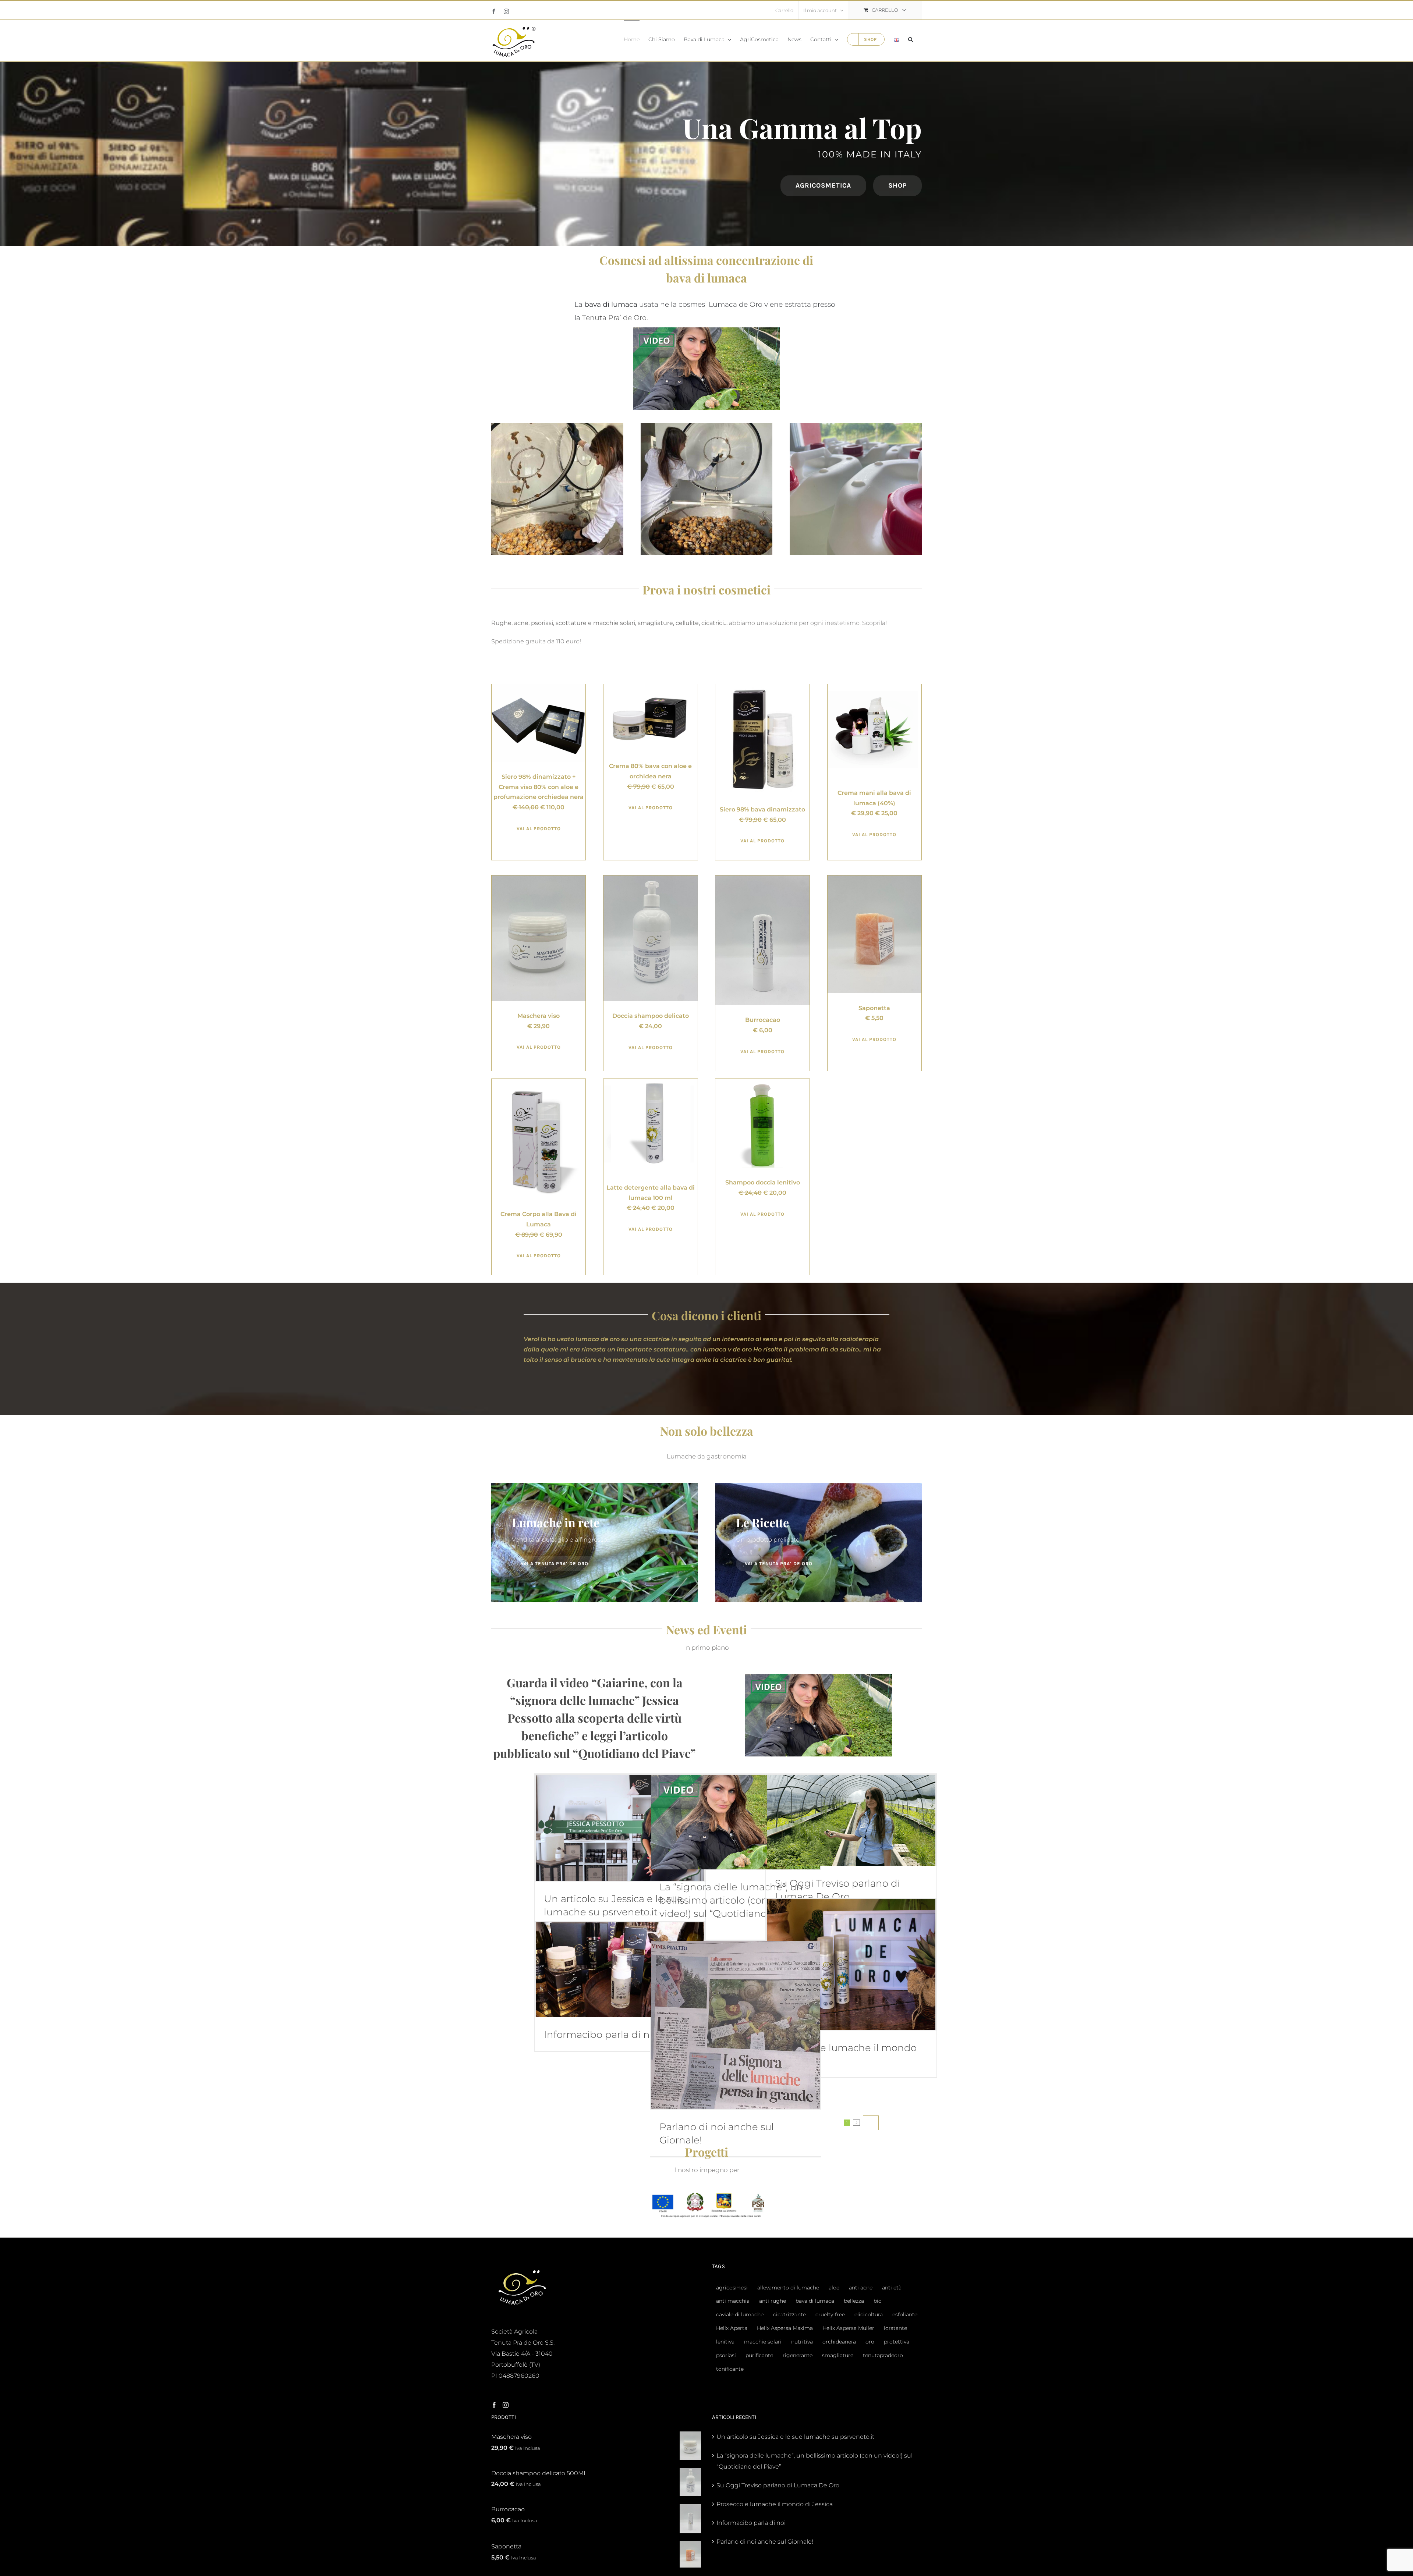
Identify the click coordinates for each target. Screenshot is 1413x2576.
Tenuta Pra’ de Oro (614, 317)
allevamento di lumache (788, 2288)
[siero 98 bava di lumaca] (763, 687)
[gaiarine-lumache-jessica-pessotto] (706, 330)
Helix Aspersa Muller (848, 2328)
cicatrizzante (789, 2314)
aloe (834, 2288)
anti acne (861, 2288)
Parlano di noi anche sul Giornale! (765, 2542)
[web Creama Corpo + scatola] (539, 1082)
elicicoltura (869, 2314)
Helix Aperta (732, 2328)
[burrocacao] (762, 878)
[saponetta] (874, 878)
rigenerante (798, 2355)
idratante (895, 2328)
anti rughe (773, 2301)
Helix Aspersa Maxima (785, 2328)
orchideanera (839, 2342)
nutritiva (802, 2342)
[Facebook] (494, 2405)
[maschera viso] (539, 878)
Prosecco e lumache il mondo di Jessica (775, 2504)
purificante (759, 2355)
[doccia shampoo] (650, 878)
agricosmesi (732, 2288)
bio (878, 2301)
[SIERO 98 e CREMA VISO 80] (539, 687)
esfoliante (905, 2314)
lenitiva (725, 2342)
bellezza (854, 2301)
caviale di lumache (740, 2314)
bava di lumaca (815, 2301)
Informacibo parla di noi (601, 2035)
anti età (892, 2288)
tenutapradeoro (883, 2355)
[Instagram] (506, 2405)
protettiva (897, 2342)
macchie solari (763, 2342)
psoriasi (726, 2355)
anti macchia (733, 2301)
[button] (911, 39)
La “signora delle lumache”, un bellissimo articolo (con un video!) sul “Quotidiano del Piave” (814, 2461)
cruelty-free (830, 2314)
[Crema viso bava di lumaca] (650, 687)
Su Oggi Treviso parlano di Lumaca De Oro (778, 2485)
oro (870, 2342)
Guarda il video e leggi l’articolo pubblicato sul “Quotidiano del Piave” (594, 1718)
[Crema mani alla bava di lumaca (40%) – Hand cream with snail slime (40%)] (874, 687)
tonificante (730, 2369)
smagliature (838, 2355)
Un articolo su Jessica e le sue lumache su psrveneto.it (795, 2437)
